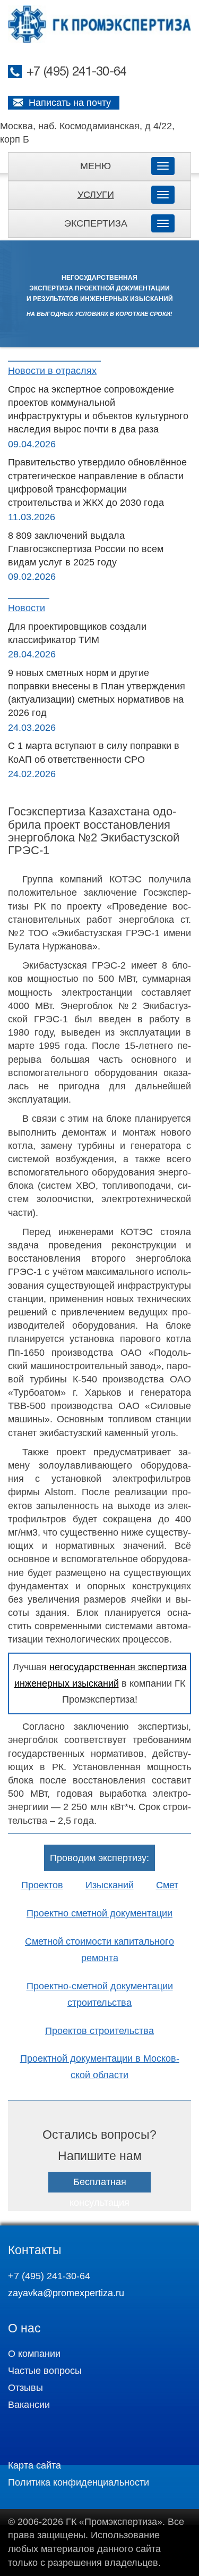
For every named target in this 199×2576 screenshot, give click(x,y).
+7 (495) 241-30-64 (76, 72)
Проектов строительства (99, 2031)
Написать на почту (70, 103)
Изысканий (110, 1885)
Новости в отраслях (52, 371)
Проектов (42, 1885)
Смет (167, 1885)
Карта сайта (34, 2465)
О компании (34, 2354)
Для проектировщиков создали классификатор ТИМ (77, 633)
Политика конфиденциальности (79, 2482)
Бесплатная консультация (99, 2192)
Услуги (96, 195)
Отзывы (25, 2388)
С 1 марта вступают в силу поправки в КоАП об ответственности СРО (94, 752)
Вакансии (29, 2405)
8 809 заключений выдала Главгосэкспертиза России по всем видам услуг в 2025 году (86, 549)
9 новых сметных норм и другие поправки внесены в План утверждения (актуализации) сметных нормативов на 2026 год (97, 693)
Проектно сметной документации (99, 1913)
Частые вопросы (45, 2371)
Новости (27, 608)
